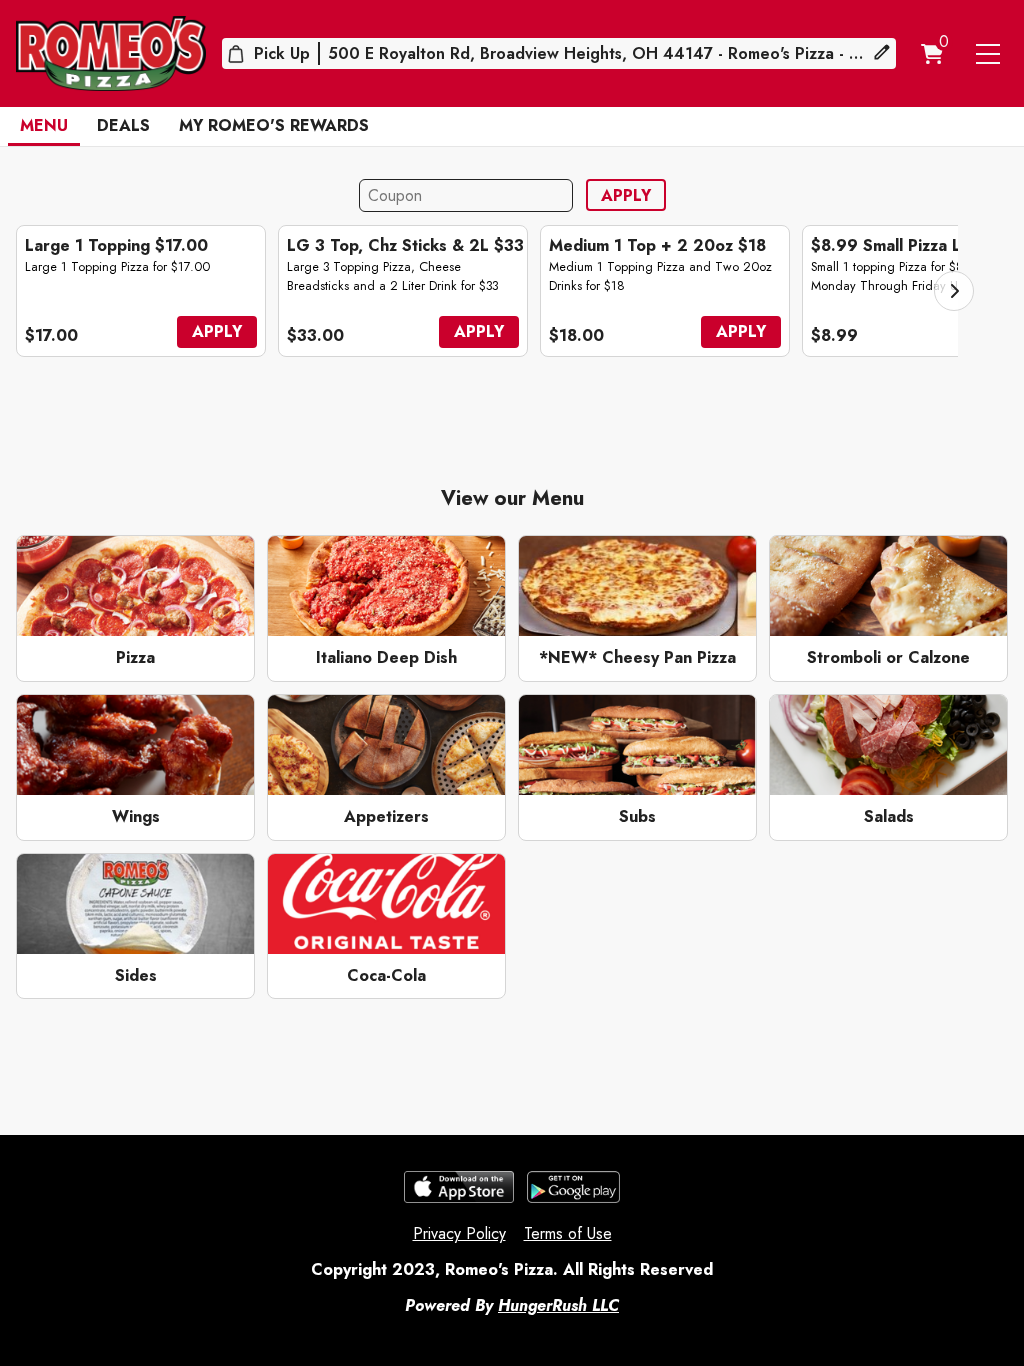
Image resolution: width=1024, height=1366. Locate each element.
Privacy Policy (459, 1233)
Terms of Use (568, 1233)
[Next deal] (954, 291)
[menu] (988, 54)
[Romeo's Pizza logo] (111, 53)
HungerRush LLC (558, 1305)
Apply (626, 195)
